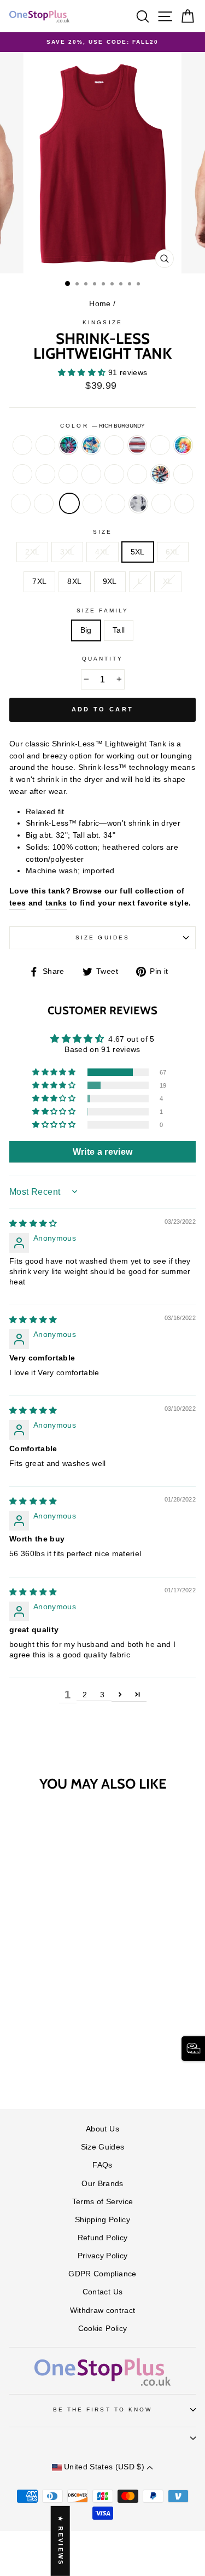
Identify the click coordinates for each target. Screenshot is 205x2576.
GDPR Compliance (102, 2274)
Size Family (102, 611)
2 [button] (85, 1695)
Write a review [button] (103, 1152)
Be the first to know (102, 2409)
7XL (39, 582)
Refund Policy (102, 2238)
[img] (33, 1223)
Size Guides (102, 937)
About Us (102, 2129)
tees (17, 903)
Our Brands (102, 2184)
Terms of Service (102, 2202)
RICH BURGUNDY (69, 504)
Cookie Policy (102, 2329)
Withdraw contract (103, 2311)
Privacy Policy (103, 2256)
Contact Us (102, 2292)
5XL (138, 552)
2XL (32, 552)
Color (102, 426)
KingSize (102, 322)
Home (100, 304)
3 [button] (102, 1695)
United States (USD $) (104, 2467)
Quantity (102, 659)
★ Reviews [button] (61, 2541)
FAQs (102, 2165)
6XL (173, 552)
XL (168, 582)
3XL (67, 552)
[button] (83, 373)
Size (102, 532)
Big (86, 630)
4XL (102, 552)
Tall (119, 630)
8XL (74, 582)
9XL (110, 582)
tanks (56, 903)
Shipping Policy (102, 2220)
